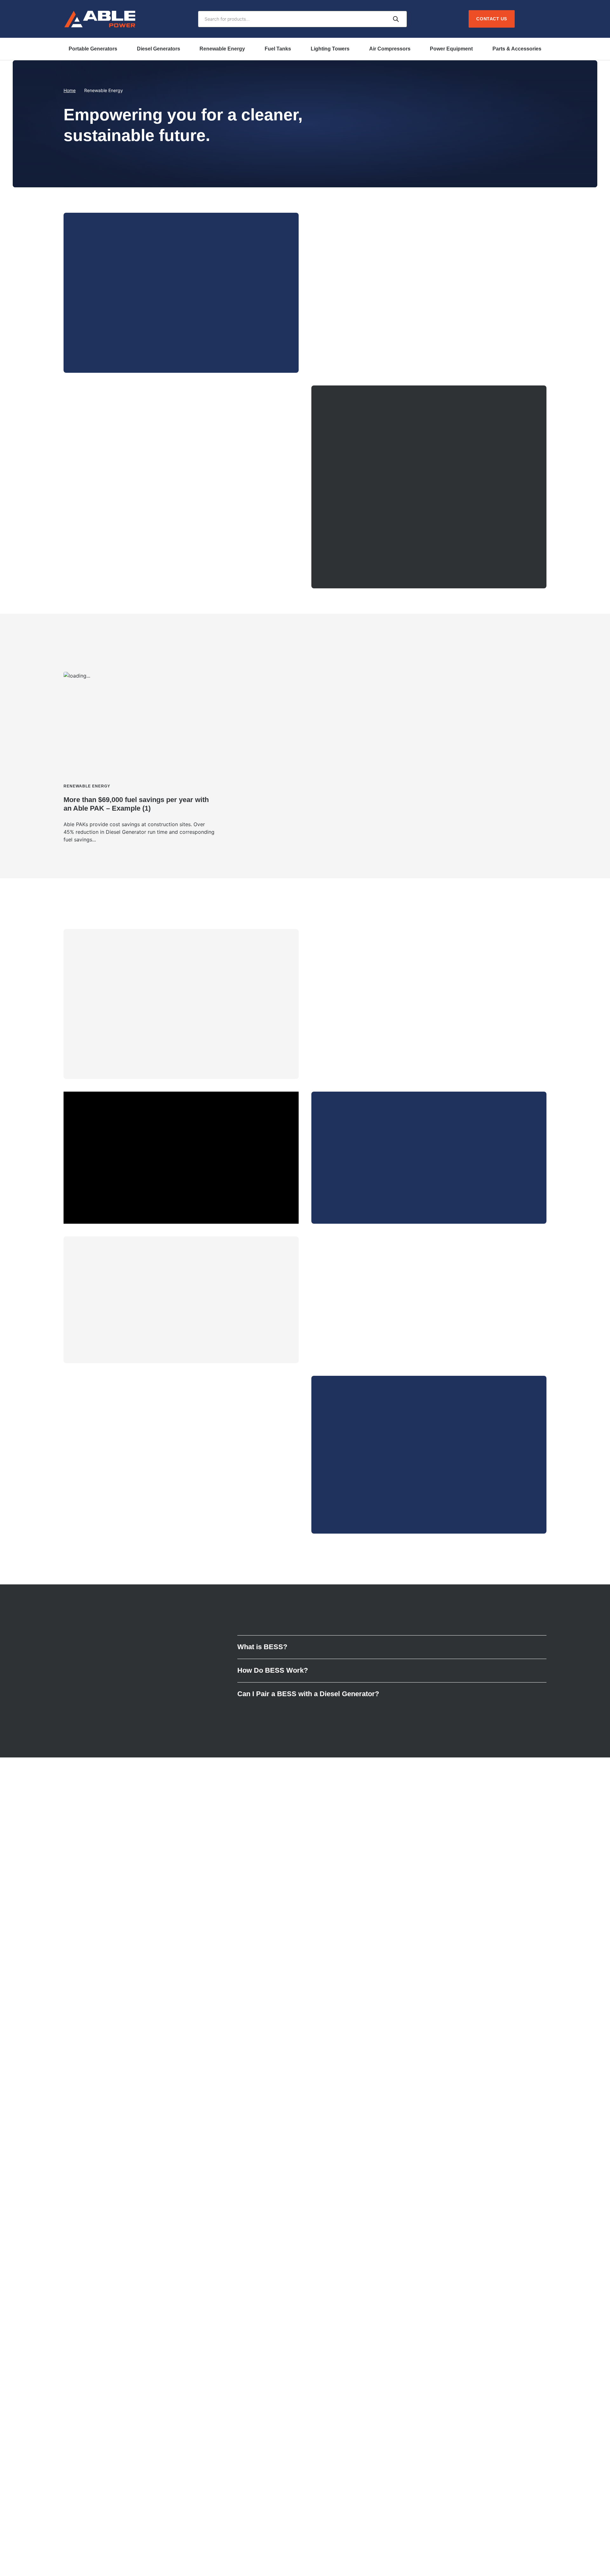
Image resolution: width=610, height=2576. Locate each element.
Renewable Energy (222, 49)
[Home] (100, 19)
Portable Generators (93, 49)
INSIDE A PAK (106, 1329)
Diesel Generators (159, 49)
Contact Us (492, 19)
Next (539, 647)
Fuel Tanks (278, 49)
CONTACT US (353, 1488)
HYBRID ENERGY (357, 555)
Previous (523, 647)
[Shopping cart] (541, 19)
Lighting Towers (330, 49)
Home (70, 90)
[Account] (527, 19)
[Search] (396, 19)
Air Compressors (390, 49)
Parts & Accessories (517, 49)
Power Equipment (451, 49)
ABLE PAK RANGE (111, 339)
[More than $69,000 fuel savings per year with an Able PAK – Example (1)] (140, 758)
